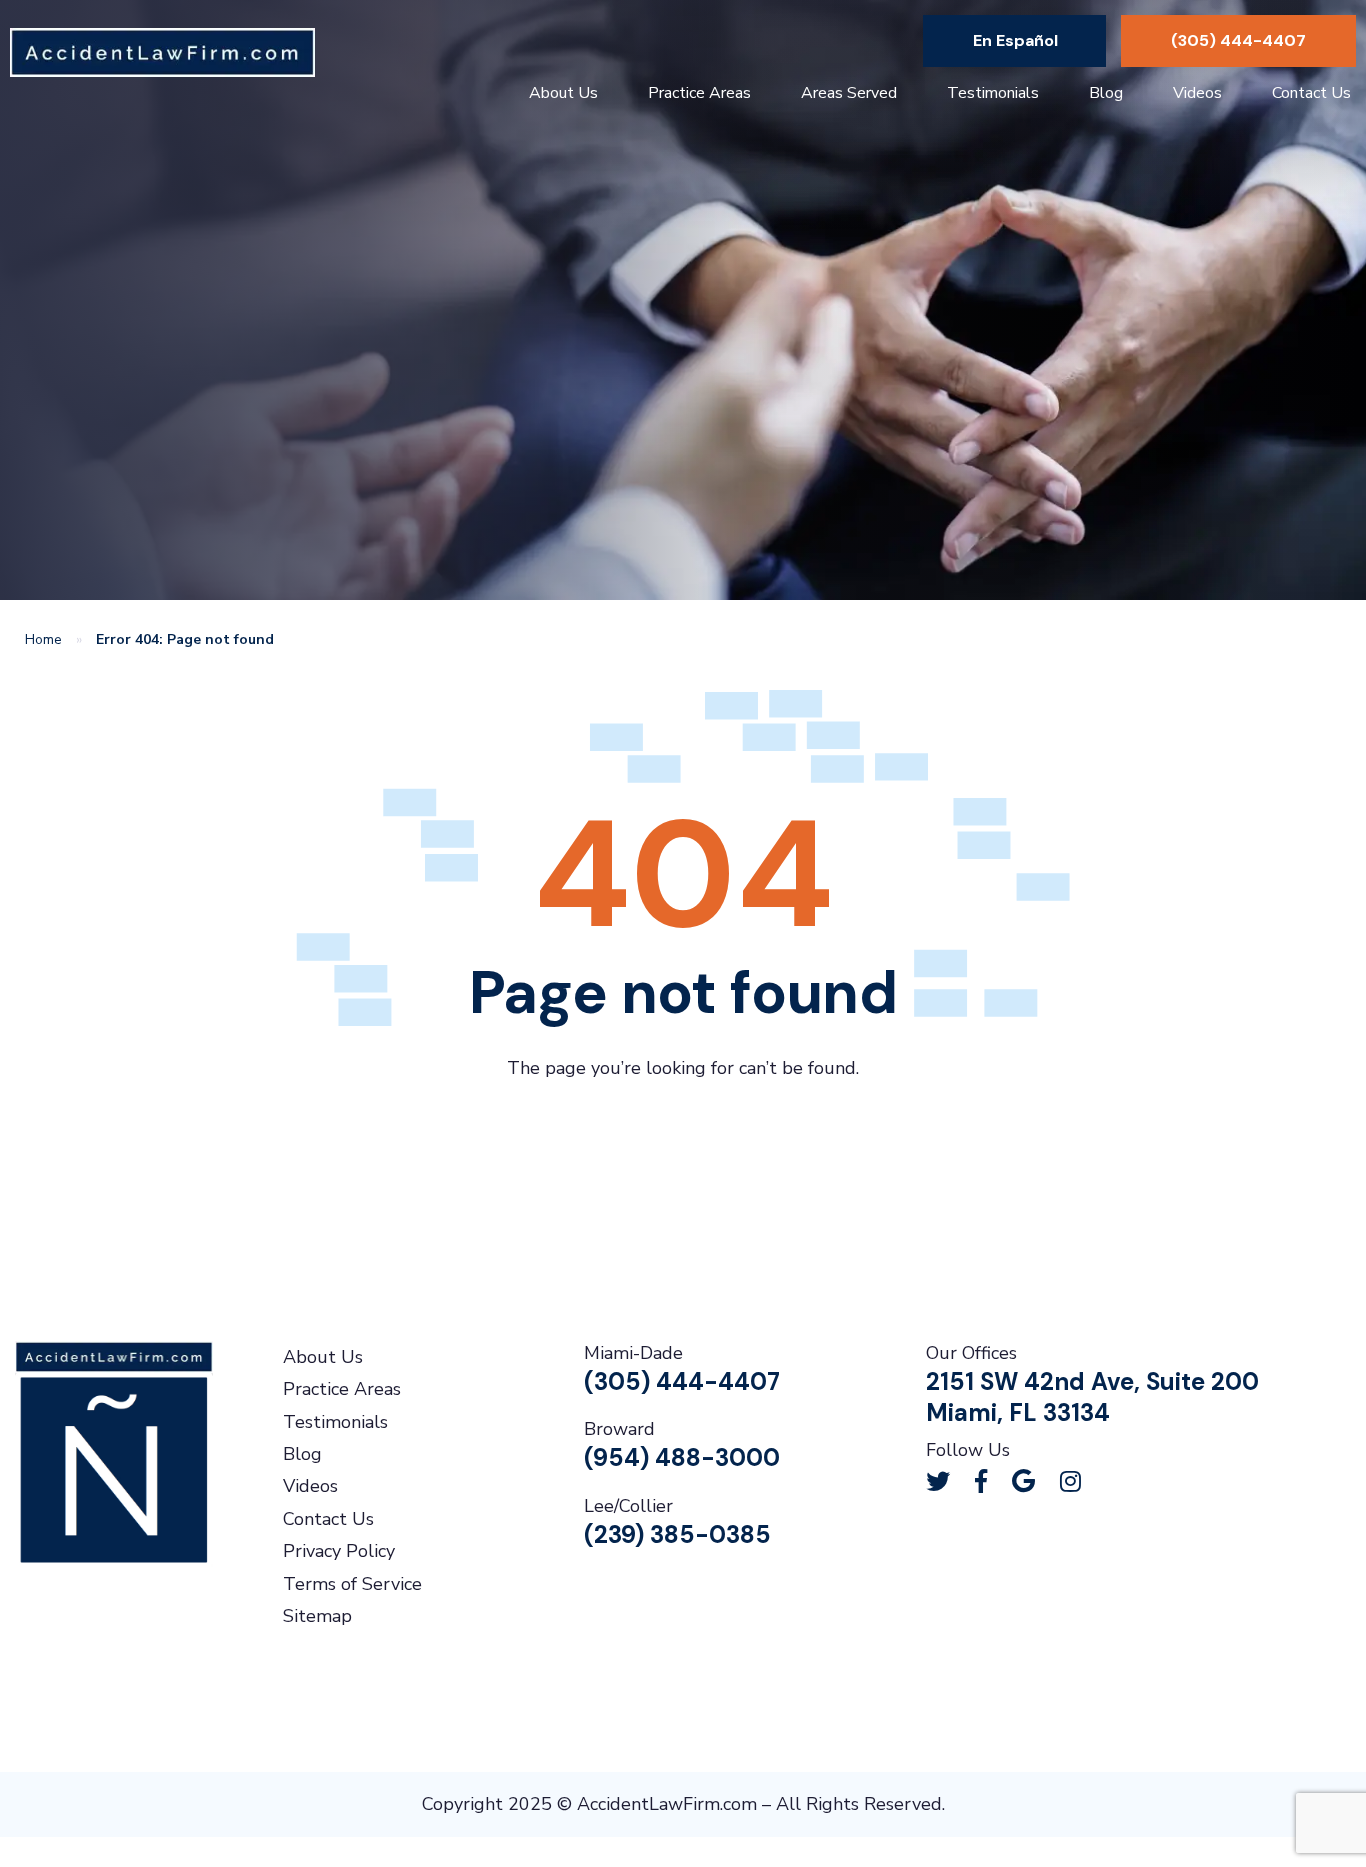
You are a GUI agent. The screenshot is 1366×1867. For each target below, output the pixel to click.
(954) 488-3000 (682, 1457)
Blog (1106, 93)
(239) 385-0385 (677, 1534)
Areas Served (849, 93)
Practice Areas (699, 93)
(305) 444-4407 (1238, 40)
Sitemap (317, 1616)
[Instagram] (1070, 1481)
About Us (563, 93)
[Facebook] (981, 1481)
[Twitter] (938, 1481)
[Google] (1023, 1481)
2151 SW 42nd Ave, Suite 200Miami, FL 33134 (1092, 1397)
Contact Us (1311, 93)
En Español (1015, 40)
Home (43, 639)
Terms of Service (352, 1584)
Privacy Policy (339, 1551)
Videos (1197, 93)
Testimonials (993, 93)
